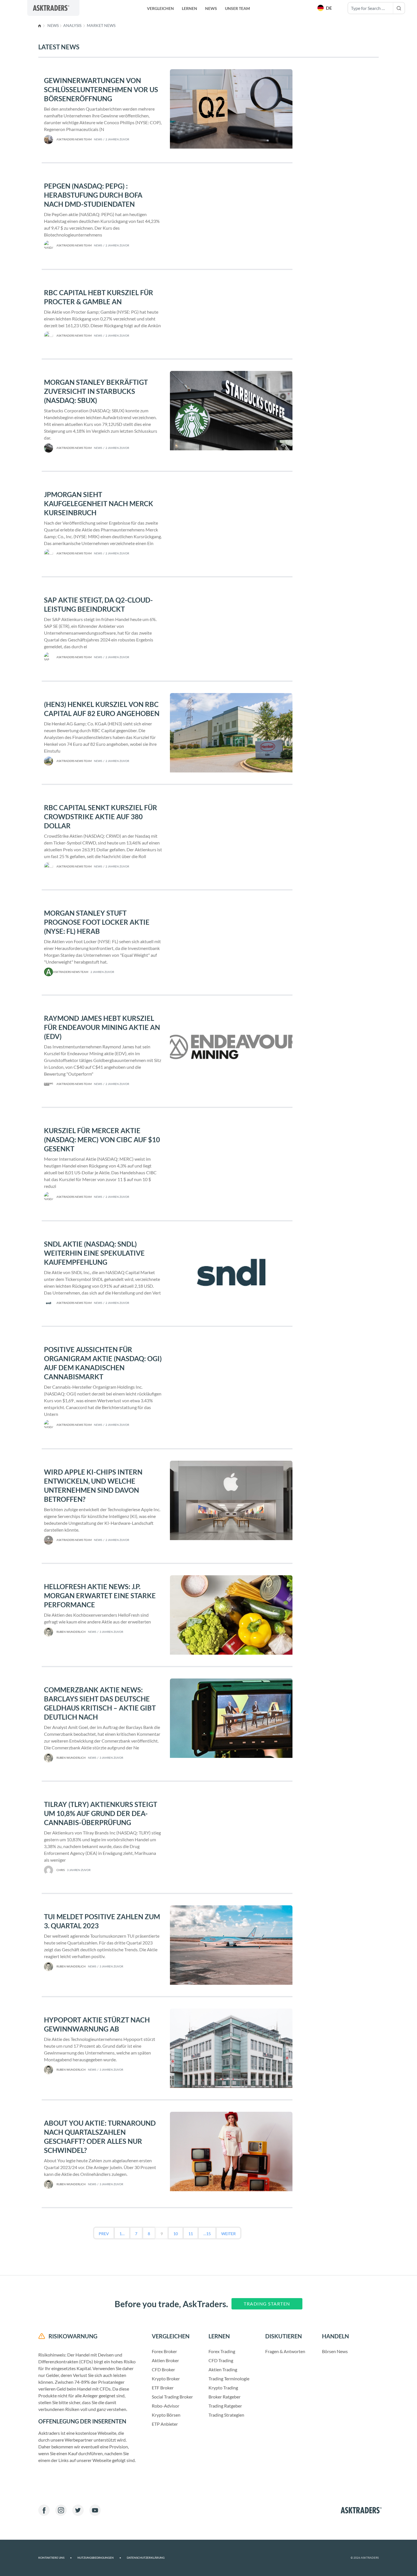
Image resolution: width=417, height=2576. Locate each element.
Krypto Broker (166, 2378)
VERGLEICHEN (160, 8)
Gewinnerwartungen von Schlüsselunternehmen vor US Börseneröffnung (101, 89)
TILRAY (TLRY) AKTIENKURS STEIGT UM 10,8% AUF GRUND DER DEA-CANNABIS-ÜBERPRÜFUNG (101, 1813)
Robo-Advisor (166, 2406)
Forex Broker (164, 2351)
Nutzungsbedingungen (99, 2558)
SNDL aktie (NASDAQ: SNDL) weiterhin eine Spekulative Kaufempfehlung (94, 1253)
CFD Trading (221, 2360)
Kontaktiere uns (55, 2558)
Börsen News (335, 2351)
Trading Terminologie (229, 2378)
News (211, 8)
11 (191, 2234)
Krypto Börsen (166, 2415)
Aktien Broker (165, 2360)
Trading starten (267, 2304)
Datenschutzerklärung (146, 2558)
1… (122, 2234)
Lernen (189, 8)
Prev (104, 2234)
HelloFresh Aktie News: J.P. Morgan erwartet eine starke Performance (100, 1596)
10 (176, 2234)
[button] (325, 8)
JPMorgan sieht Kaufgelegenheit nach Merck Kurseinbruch (99, 503)
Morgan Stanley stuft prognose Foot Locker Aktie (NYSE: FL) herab (97, 922)
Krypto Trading (223, 2388)
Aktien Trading (223, 2369)
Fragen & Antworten (285, 2351)
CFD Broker (163, 2369)
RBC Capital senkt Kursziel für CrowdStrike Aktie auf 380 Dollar (101, 817)
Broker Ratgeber (225, 2397)
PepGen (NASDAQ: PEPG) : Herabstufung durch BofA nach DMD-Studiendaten (93, 195)
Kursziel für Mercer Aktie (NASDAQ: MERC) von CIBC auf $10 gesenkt (102, 1140)
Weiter (228, 2234)
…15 (207, 2234)
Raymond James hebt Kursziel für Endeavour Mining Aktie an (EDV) (102, 1027)
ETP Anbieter (165, 2424)
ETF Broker (163, 2388)
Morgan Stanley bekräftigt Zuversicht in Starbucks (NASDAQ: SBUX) (96, 391)
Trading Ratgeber (225, 2406)
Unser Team (237, 8)
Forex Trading (222, 2351)
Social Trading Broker (172, 2397)
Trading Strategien (226, 2415)
